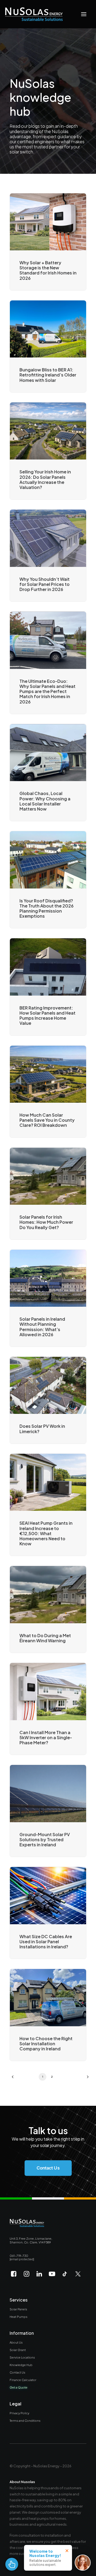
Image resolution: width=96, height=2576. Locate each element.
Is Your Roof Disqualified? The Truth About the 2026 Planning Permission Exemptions (47, 908)
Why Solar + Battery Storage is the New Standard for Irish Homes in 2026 (48, 270)
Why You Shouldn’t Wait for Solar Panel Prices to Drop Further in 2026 (45, 584)
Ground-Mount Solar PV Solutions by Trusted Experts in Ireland (45, 1839)
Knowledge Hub (21, 2365)
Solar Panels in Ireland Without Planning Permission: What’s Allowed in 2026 (42, 1327)
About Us (16, 2342)
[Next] (84, 2079)
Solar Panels (18, 2309)
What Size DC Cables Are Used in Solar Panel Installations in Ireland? (46, 1942)
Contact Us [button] (48, 2168)
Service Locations (22, 2357)
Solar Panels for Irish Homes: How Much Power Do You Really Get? (46, 1222)
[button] (84, 14)
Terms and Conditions (25, 2420)
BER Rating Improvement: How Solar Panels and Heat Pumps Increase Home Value (47, 1016)
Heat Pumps (19, 2317)
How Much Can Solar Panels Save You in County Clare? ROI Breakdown (47, 1120)
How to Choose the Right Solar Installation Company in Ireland (46, 2044)
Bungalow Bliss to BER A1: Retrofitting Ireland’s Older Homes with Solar (48, 375)
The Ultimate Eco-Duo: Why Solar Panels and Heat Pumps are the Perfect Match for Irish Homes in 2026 (47, 691)
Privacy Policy (19, 2413)
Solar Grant (18, 2350)
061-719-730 (19, 2255)
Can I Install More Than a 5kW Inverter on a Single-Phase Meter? (46, 1737)
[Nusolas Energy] (34, 14)
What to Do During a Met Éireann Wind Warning (45, 1638)
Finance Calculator (23, 2380)
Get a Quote (19, 2387)
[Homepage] (27, 2223)
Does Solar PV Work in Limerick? (42, 1429)
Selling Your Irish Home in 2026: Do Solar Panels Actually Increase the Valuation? (45, 479)
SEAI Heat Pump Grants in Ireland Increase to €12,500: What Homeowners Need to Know (46, 1533)
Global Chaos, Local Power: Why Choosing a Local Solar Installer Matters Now (45, 801)
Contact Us (17, 2372)
